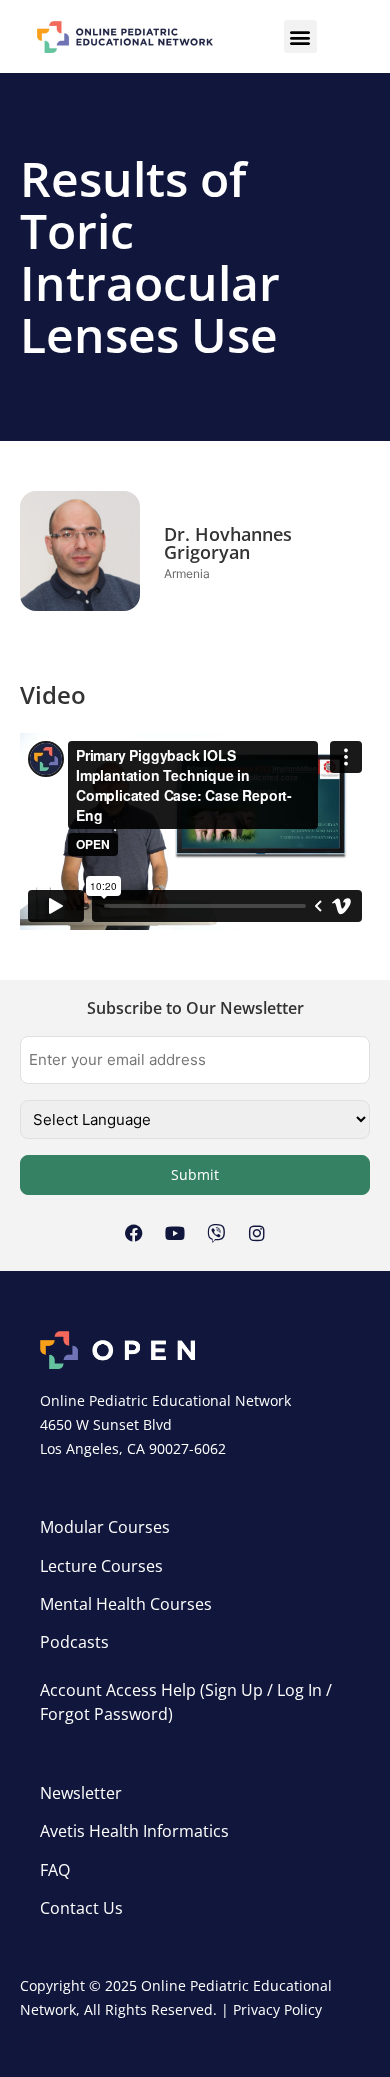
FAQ (55, 1870)
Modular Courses (105, 1527)
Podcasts (74, 1642)
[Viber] (216, 1233)
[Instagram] (257, 1233)
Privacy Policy (277, 2009)
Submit (195, 1174)
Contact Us (81, 1908)
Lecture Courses (101, 1566)
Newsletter (81, 1793)
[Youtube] (175, 1233)
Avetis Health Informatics (134, 1831)
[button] (300, 36)
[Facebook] (134, 1233)
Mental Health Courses (126, 1604)
